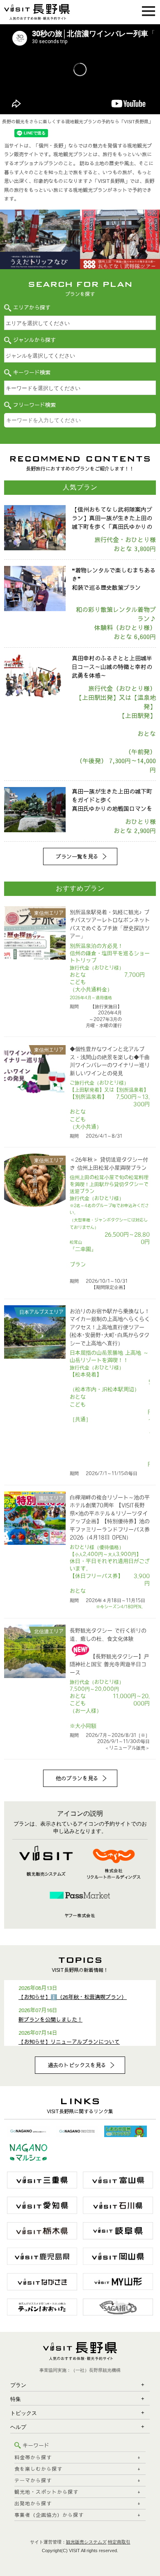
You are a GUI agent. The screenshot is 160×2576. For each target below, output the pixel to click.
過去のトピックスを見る (77, 2065)
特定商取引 (119, 2542)
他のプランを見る (77, 1778)
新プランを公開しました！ (50, 2020)
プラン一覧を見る (77, 856)
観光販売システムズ (86, 2542)
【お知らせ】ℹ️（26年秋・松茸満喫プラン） (73, 1997)
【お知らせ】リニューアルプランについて (69, 2042)
